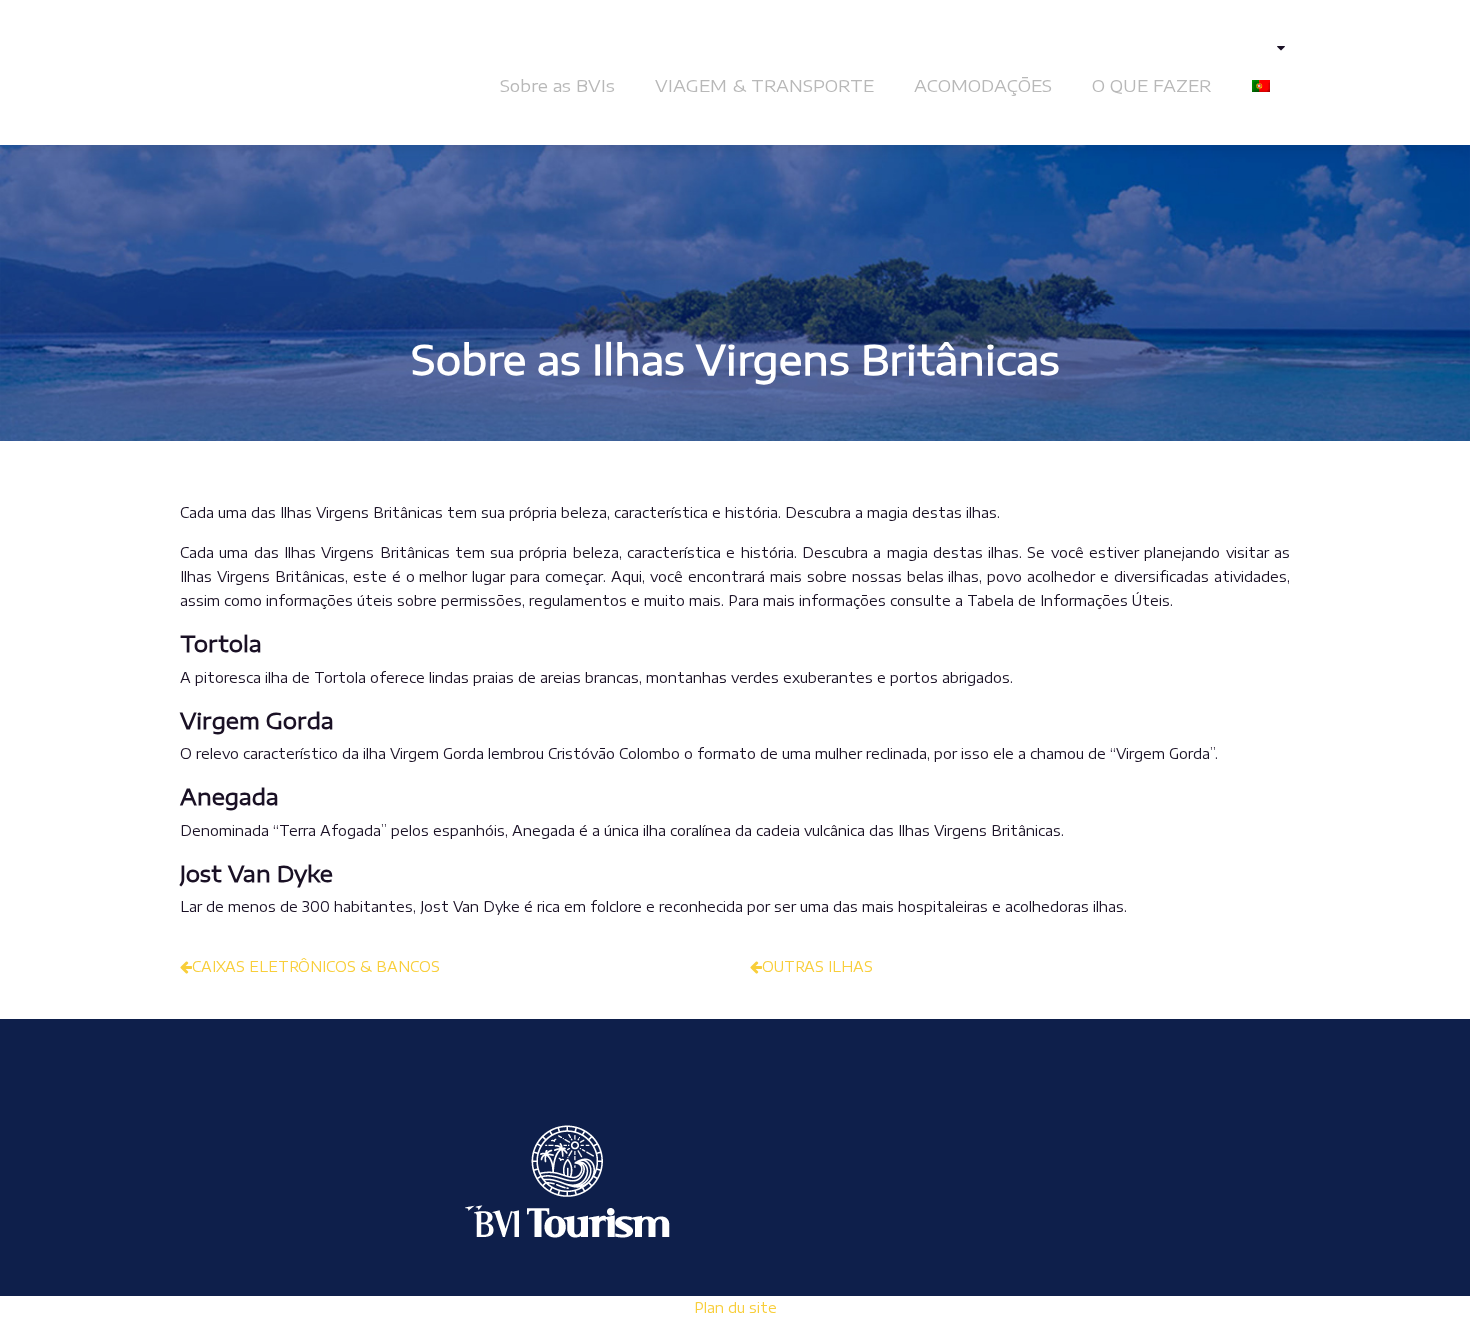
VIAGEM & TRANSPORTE (764, 85)
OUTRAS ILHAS (817, 966)
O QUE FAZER (1152, 85)
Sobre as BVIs (557, 85)
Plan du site (735, 1307)
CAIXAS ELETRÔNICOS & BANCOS (316, 966)
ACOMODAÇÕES (983, 85)
